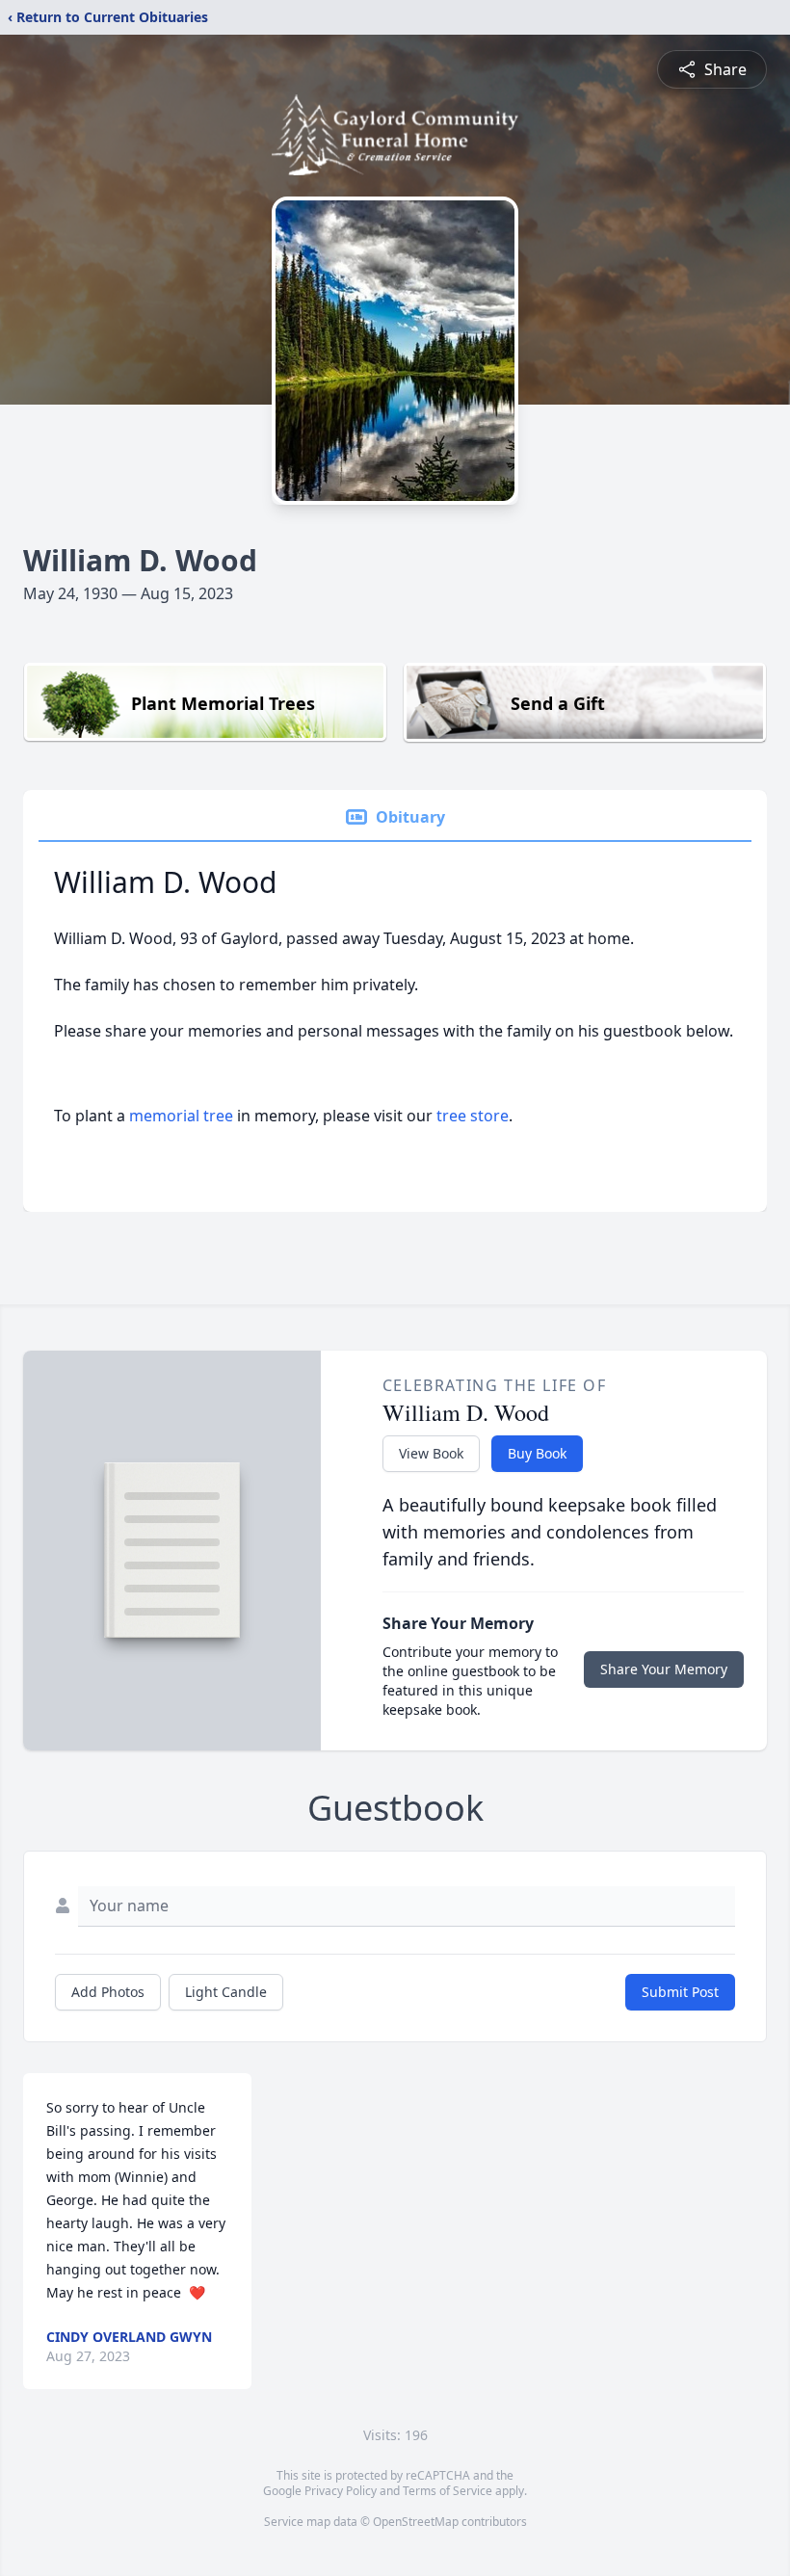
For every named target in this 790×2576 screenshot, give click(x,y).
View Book (431, 1453)
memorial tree (181, 1116)
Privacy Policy (341, 2491)
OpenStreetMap (416, 2522)
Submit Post (680, 1992)
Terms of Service (448, 2491)
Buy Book (537, 1453)
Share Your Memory (664, 1669)
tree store (473, 1116)
